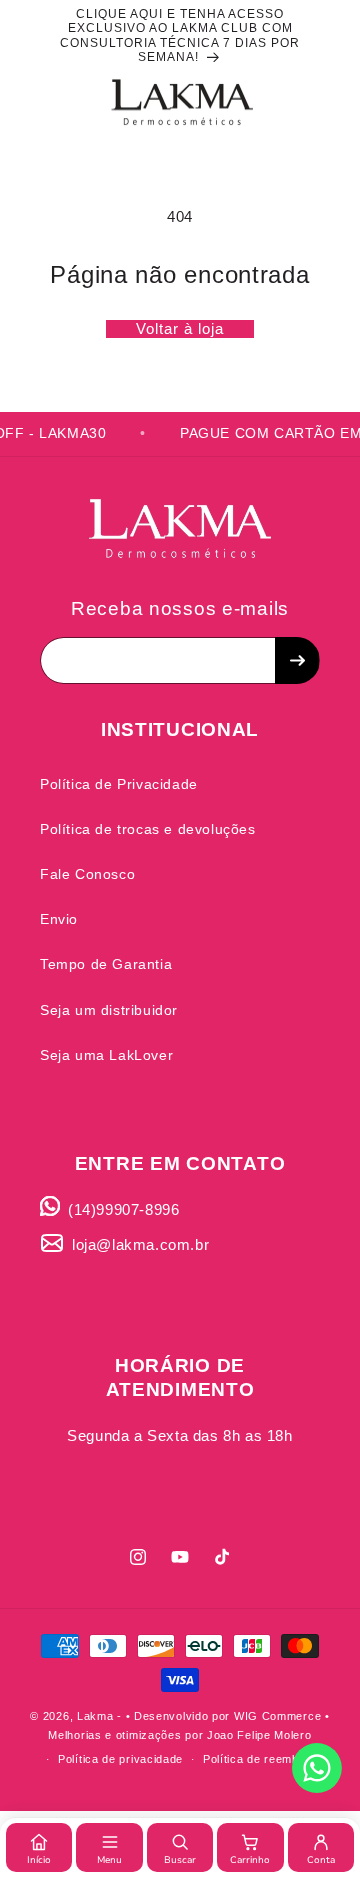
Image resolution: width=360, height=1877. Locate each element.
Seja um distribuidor (109, 1010)
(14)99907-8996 (123, 1209)
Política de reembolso (262, 1759)
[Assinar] (297, 660)
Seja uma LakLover (106, 1055)
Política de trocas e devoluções (148, 829)
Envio (59, 919)
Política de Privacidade (119, 784)
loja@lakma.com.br (140, 1244)
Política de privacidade (120, 1759)
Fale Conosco (87, 874)
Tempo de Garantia (106, 964)
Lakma (95, 1716)
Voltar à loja (180, 328)
